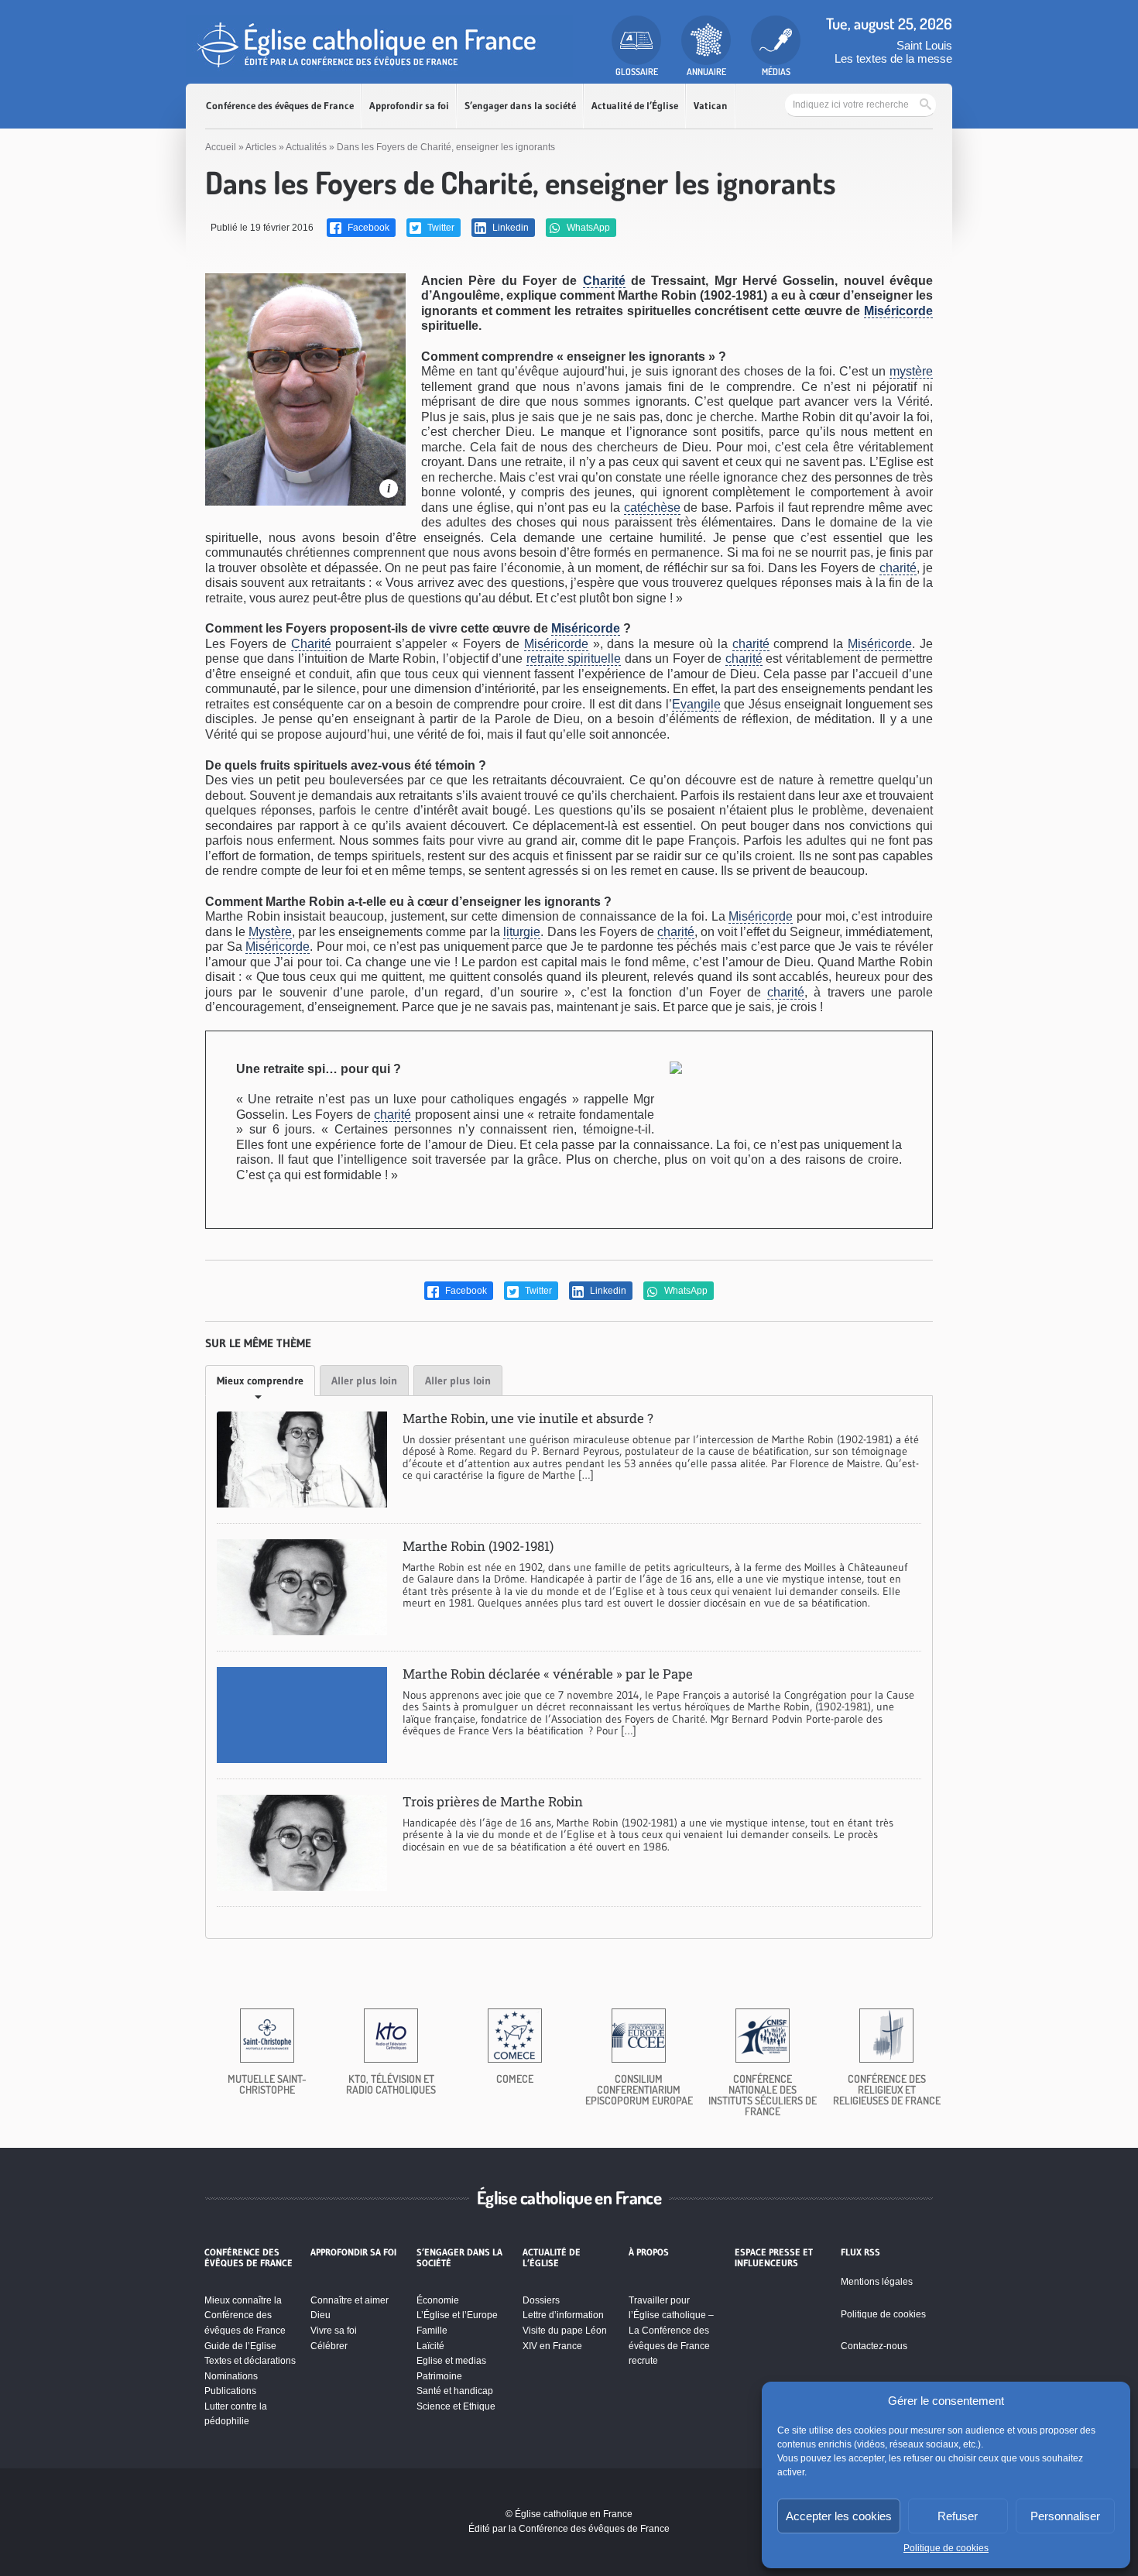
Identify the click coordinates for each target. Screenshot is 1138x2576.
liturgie (522, 932)
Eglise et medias (451, 2361)
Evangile (696, 704)
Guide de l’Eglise (240, 2346)
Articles (261, 147)
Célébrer (329, 2346)
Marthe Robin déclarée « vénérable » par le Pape (548, 1674)
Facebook (367, 228)
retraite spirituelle (574, 659)
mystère (911, 371)
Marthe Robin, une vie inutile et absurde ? (528, 1418)
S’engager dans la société (520, 106)
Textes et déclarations (250, 2361)
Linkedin (509, 228)
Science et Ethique (456, 2406)
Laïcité (430, 2346)
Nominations (231, 2376)
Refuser (958, 2516)
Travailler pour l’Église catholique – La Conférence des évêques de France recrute (671, 2331)
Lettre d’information (563, 2315)
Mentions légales (877, 2282)
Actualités (306, 147)
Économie (438, 2300)
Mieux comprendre (260, 1381)
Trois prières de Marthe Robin (493, 1801)
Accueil (221, 147)
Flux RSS (860, 2252)
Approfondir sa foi (409, 106)
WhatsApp (587, 228)
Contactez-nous (874, 2346)
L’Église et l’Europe (457, 2315)
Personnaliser (1065, 2516)
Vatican (711, 106)
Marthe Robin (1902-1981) (478, 1546)
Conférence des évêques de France (280, 106)
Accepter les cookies (839, 2516)
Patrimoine (439, 2376)
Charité (604, 281)
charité (898, 568)
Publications (230, 2391)
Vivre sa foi (334, 2331)
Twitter (440, 228)
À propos (649, 2252)
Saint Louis (924, 45)
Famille (432, 2331)
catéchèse (652, 508)
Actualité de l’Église (635, 106)
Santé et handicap (455, 2391)
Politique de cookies (946, 2548)
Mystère (270, 932)
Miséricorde (898, 311)
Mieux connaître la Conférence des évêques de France (245, 2315)
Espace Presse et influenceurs (774, 2258)
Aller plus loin (364, 1381)
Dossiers (541, 2300)
